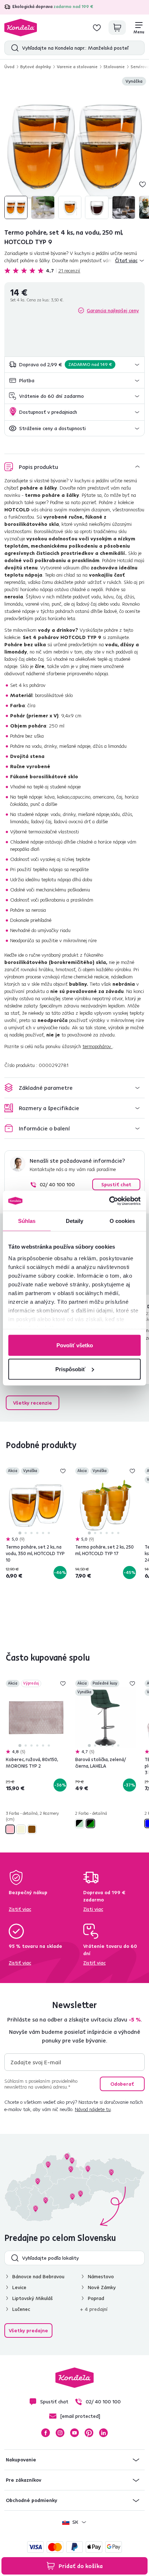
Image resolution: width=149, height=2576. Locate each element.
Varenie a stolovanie (77, 67)
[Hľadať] (13, 48)
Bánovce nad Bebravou (38, 2276)
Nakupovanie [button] (21, 2460)
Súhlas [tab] (27, 1221)
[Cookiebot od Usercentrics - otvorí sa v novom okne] (109, 1201)
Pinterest (89, 2433)
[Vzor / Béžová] (21, 1829)
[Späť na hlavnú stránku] (21, 28)
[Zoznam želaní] (97, 28)
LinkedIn (103, 2433)
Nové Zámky (102, 2287)
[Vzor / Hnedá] (32, 1829)
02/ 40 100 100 (57, 1184)
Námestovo (101, 2276)
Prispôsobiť (70, 1369)
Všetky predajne (28, 2330)
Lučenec (21, 2309)
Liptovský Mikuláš (33, 2298)
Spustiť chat (116, 1184)
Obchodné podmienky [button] (31, 2500)
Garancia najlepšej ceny (113, 310)
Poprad (96, 2298)
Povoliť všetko (75, 1345)
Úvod (9, 67)
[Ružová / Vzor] (10, 1829)
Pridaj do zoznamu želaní (142, 184)
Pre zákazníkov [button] (24, 2480)
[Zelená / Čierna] (90, 1823)
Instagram (60, 2433)
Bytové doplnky (36, 67)
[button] (74, 365)
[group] (74, 149)
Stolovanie (114, 67)
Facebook (46, 2433)
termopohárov (97, 1046)
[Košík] (117, 28)
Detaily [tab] (75, 1221)
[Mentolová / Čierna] (80, 1823)
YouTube (74, 2433)
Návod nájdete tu (93, 2109)
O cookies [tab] (122, 1221)
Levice (19, 2287)
